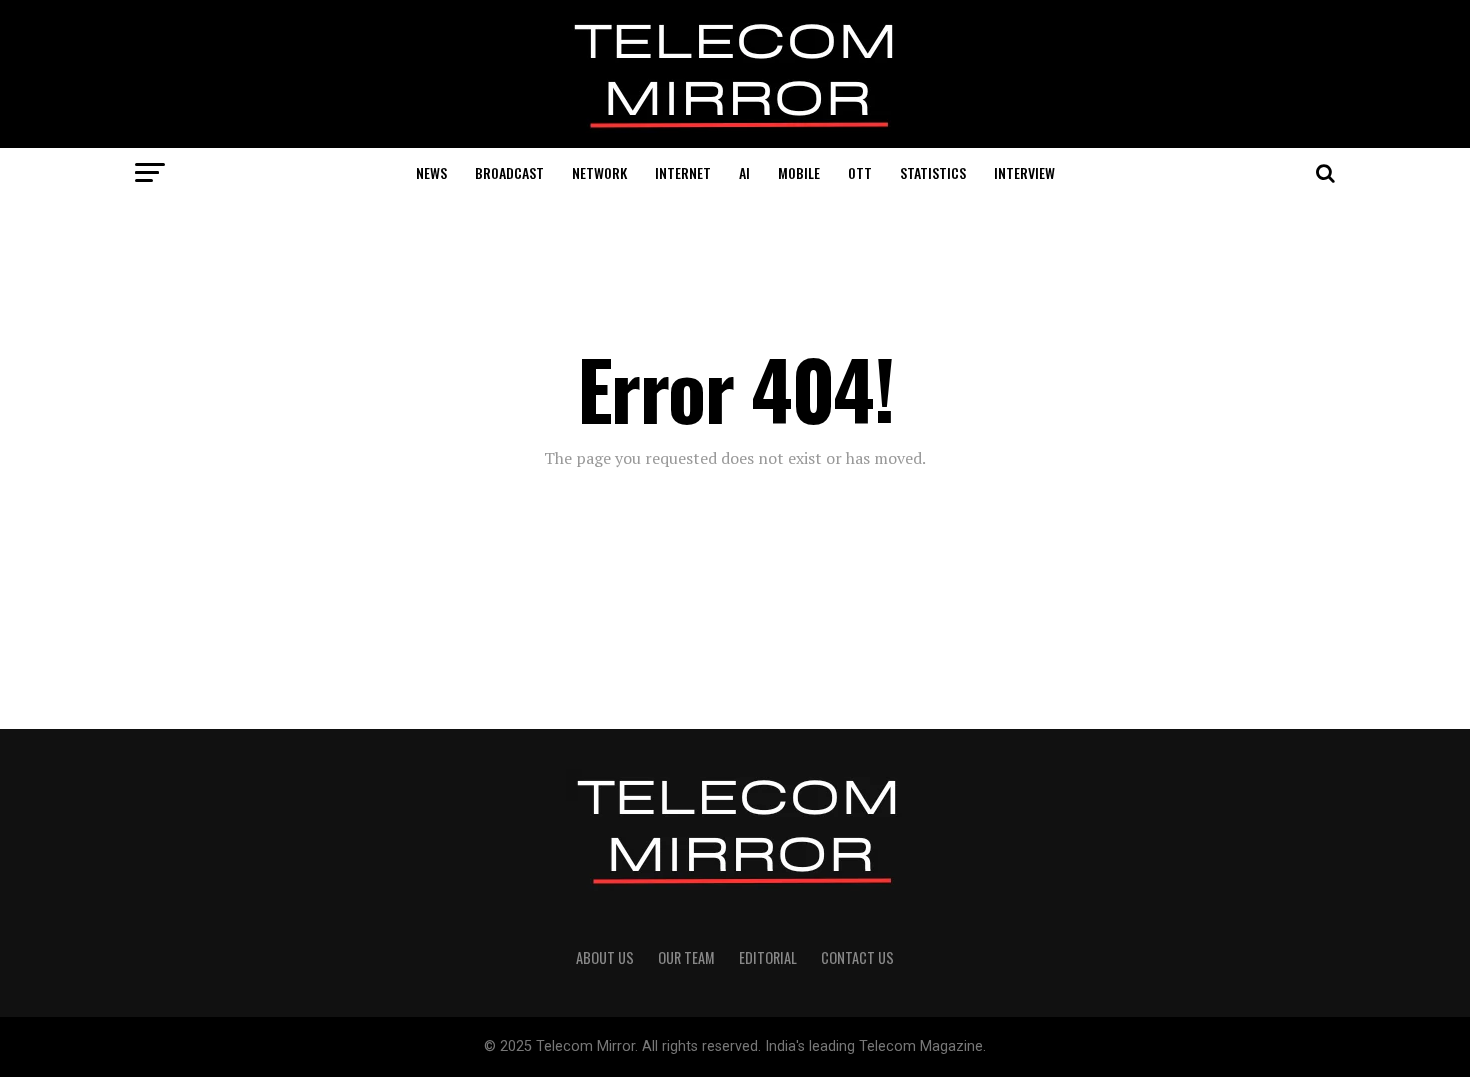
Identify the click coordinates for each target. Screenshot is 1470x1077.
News (431, 172)
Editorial (768, 957)
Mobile (799, 172)
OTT (860, 172)
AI (744, 172)
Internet (683, 172)
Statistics (933, 172)
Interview (1024, 172)
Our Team (686, 957)
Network (599, 172)
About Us (605, 957)
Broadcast (509, 172)
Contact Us (857, 957)
